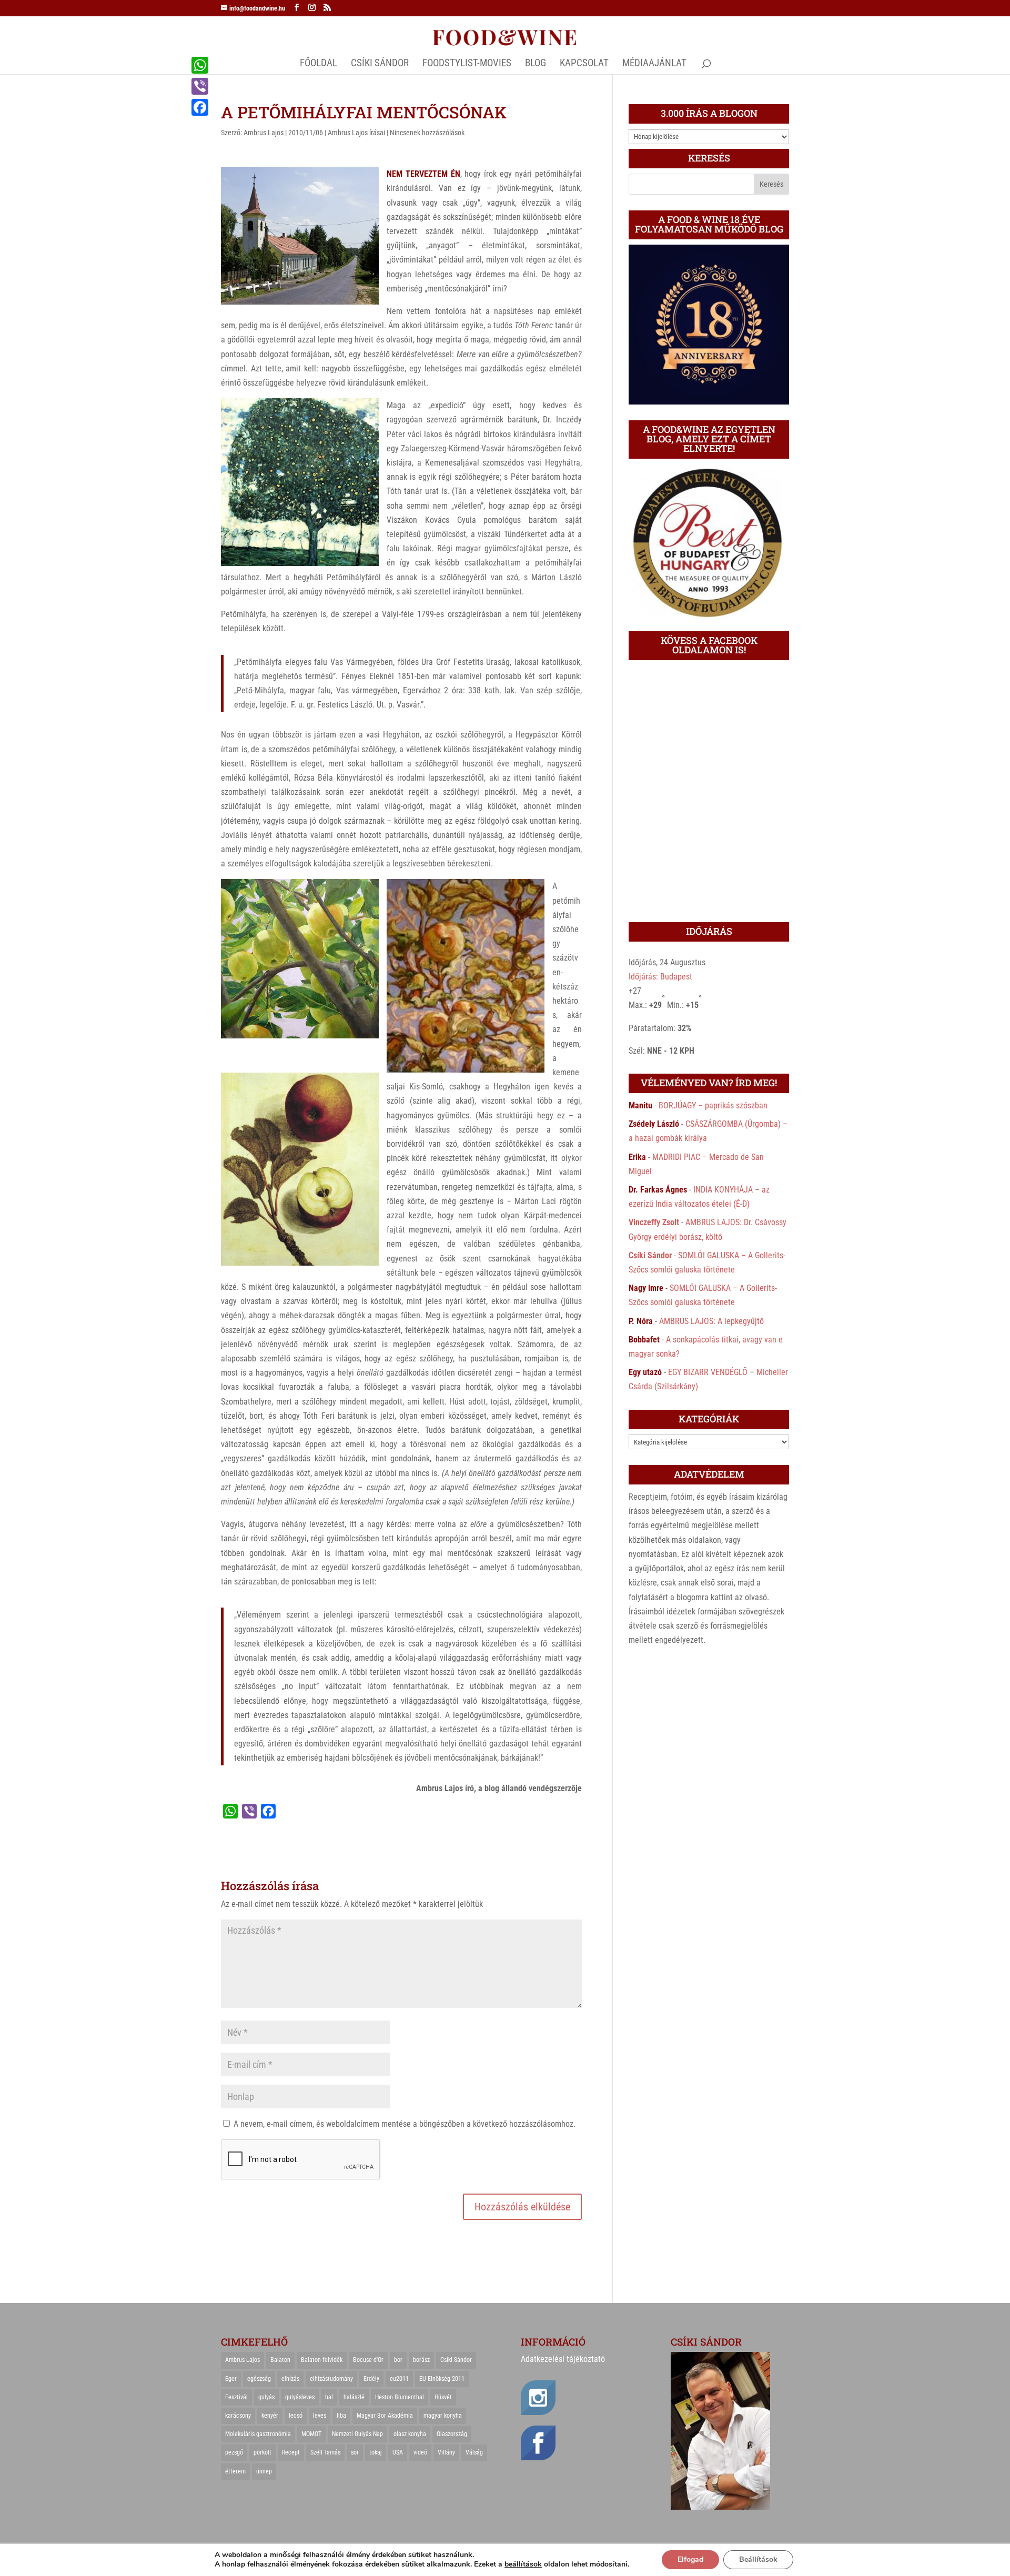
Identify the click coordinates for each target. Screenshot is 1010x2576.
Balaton (280, 2360)
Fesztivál (236, 2397)
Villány (446, 2452)
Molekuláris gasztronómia (258, 2434)
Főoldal (319, 64)
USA (398, 2452)
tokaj (376, 2452)
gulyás (266, 2397)
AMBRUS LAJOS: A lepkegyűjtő (711, 1321)
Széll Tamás (325, 2452)
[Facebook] (200, 107)
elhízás (290, 2379)
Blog (536, 64)
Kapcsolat (584, 64)
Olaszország (452, 2434)
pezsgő (234, 2452)
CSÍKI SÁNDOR (380, 64)
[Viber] (200, 86)
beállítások (523, 2564)
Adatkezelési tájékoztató (563, 2359)
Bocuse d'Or (368, 2360)
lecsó (296, 2416)
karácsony (238, 2416)
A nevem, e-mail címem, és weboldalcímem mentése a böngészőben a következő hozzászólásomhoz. (405, 2124)
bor (398, 2360)
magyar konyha (443, 2416)
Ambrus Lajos (264, 133)
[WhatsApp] (200, 65)
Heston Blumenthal (400, 2397)
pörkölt (262, 2452)
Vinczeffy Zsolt (654, 1222)
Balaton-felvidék (322, 2360)
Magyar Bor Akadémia (385, 2416)
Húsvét (443, 2397)
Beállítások (758, 2559)
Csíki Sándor (650, 1255)
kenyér (270, 2416)
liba (341, 2416)
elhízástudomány (331, 2379)
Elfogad (690, 2559)
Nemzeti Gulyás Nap (357, 2434)
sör (355, 2452)
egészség (259, 2379)
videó (420, 2452)
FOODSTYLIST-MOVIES (467, 64)
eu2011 (399, 2379)
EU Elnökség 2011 (442, 2379)
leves (320, 2416)
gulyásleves (300, 2397)
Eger (231, 2379)
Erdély (371, 2379)
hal (329, 2397)
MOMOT (311, 2434)
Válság (474, 2452)
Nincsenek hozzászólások (427, 133)
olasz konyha (410, 2434)
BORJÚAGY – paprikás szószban (713, 1105)
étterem (235, 2471)
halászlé (354, 2397)
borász (421, 2360)
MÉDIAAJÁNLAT (654, 64)
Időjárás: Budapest (660, 977)
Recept (291, 2452)
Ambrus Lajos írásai (356, 133)
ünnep (264, 2471)
